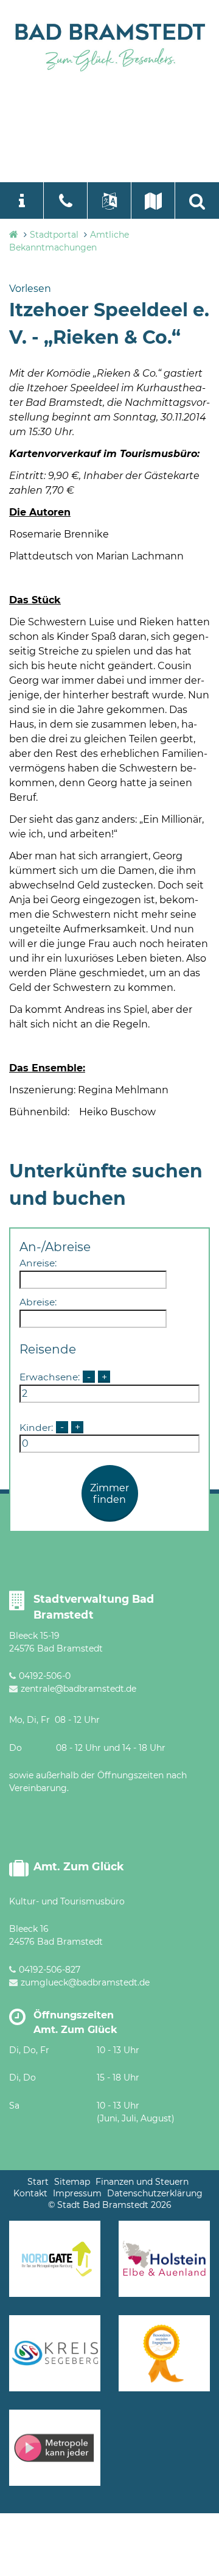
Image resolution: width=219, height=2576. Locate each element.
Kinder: (36, 1427)
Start (38, 2182)
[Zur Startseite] (109, 45)
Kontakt (30, 2193)
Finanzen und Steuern (142, 2182)
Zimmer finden (109, 1494)
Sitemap (72, 2182)
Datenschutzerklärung (155, 2193)
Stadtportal (54, 235)
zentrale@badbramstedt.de (78, 1689)
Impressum (77, 2193)
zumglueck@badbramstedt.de (85, 1982)
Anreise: (38, 1263)
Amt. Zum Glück (79, 1866)
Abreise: (38, 1302)
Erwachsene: (50, 1377)
